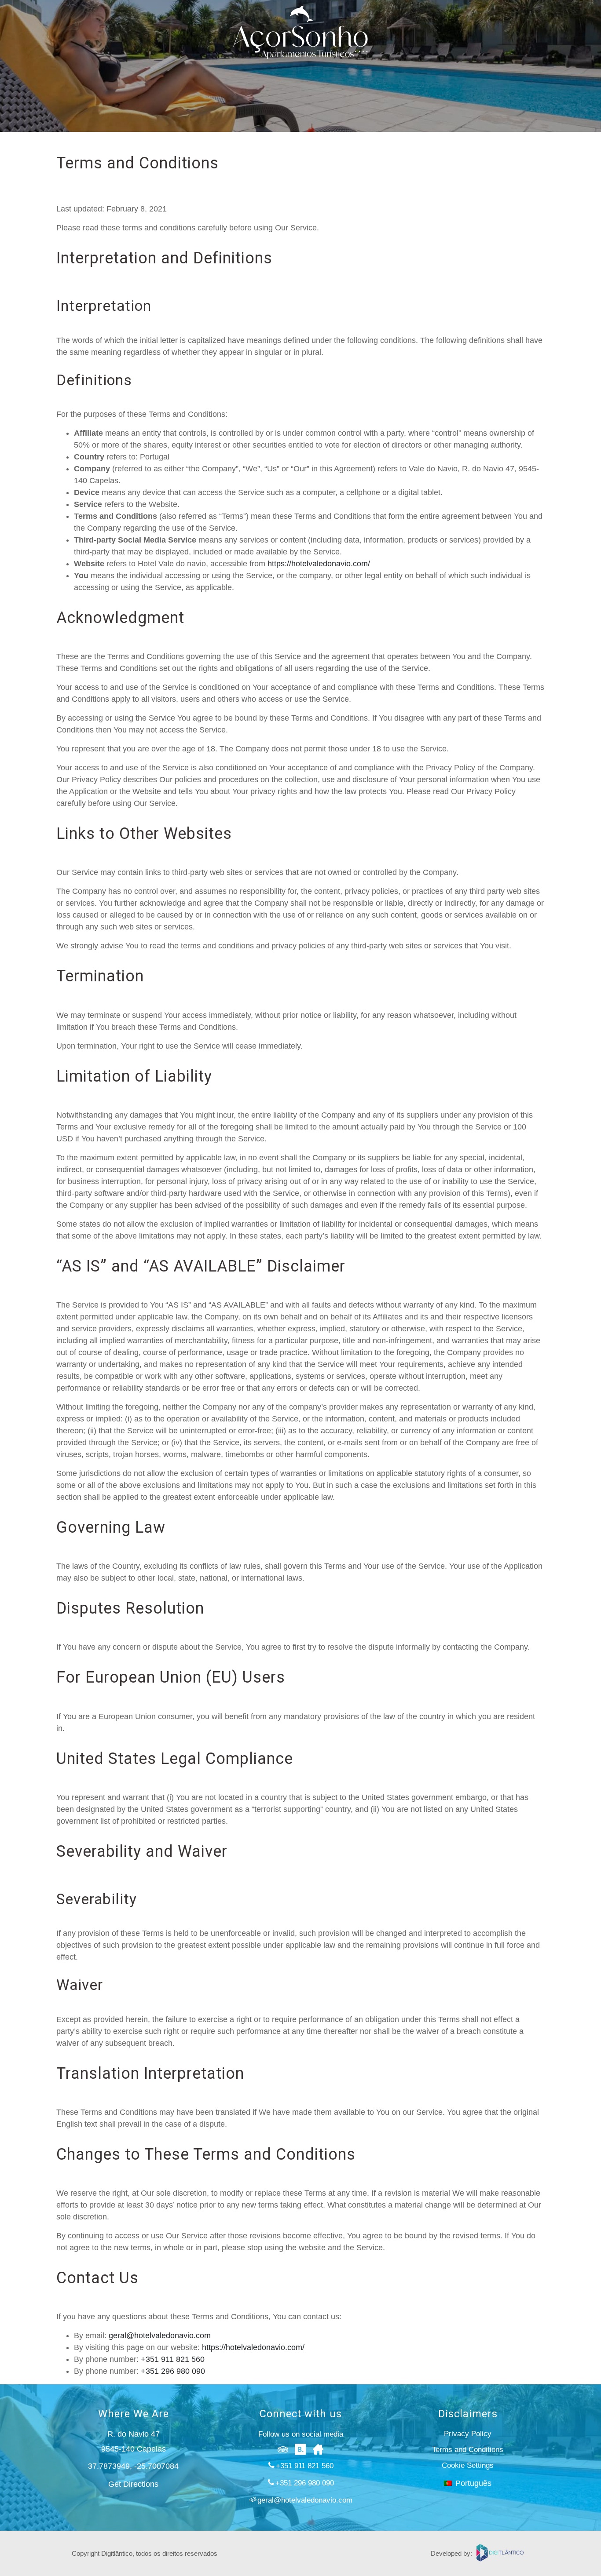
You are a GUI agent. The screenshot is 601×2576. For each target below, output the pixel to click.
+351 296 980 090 (173, 2371)
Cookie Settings (468, 2465)
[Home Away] (318, 2449)
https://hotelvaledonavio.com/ (319, 564)
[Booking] (300, 2449)
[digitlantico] (503, 2553)
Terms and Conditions (468, 2450)
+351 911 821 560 (173, 2359)
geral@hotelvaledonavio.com (160, 2336)
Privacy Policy (468, 2434)
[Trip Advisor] (283, 2449)
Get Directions (133, 2484)
